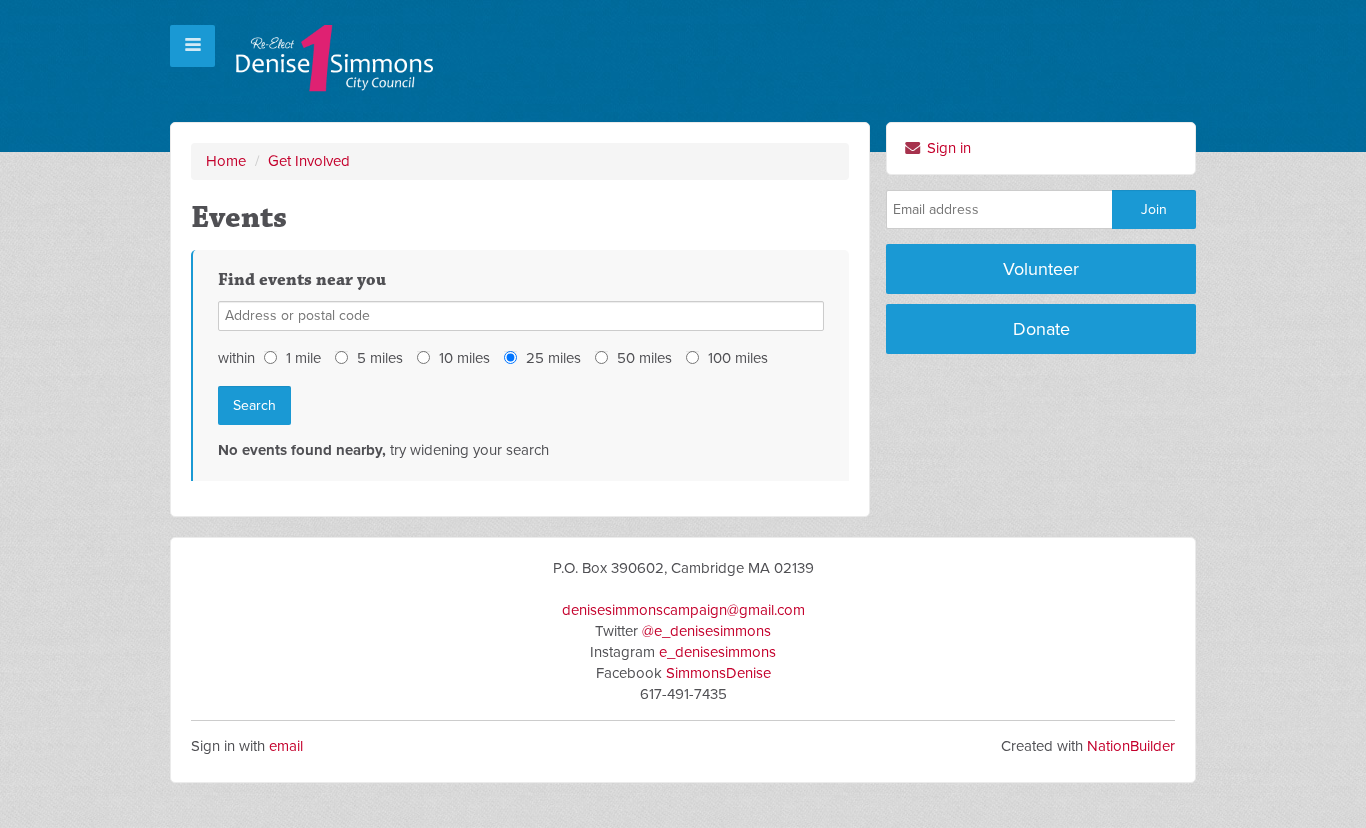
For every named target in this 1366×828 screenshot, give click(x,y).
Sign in (947, 148)
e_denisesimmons (717, 652)
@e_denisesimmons (706, 631)
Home (226, 161)
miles (380, 358)
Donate (1041, 329)
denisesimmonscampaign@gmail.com (683, 610)
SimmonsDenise (718, 673)
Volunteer (1041, 269)
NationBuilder (1131, 746)
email (286, 746)
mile (303, 358)
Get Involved (309, 161)
